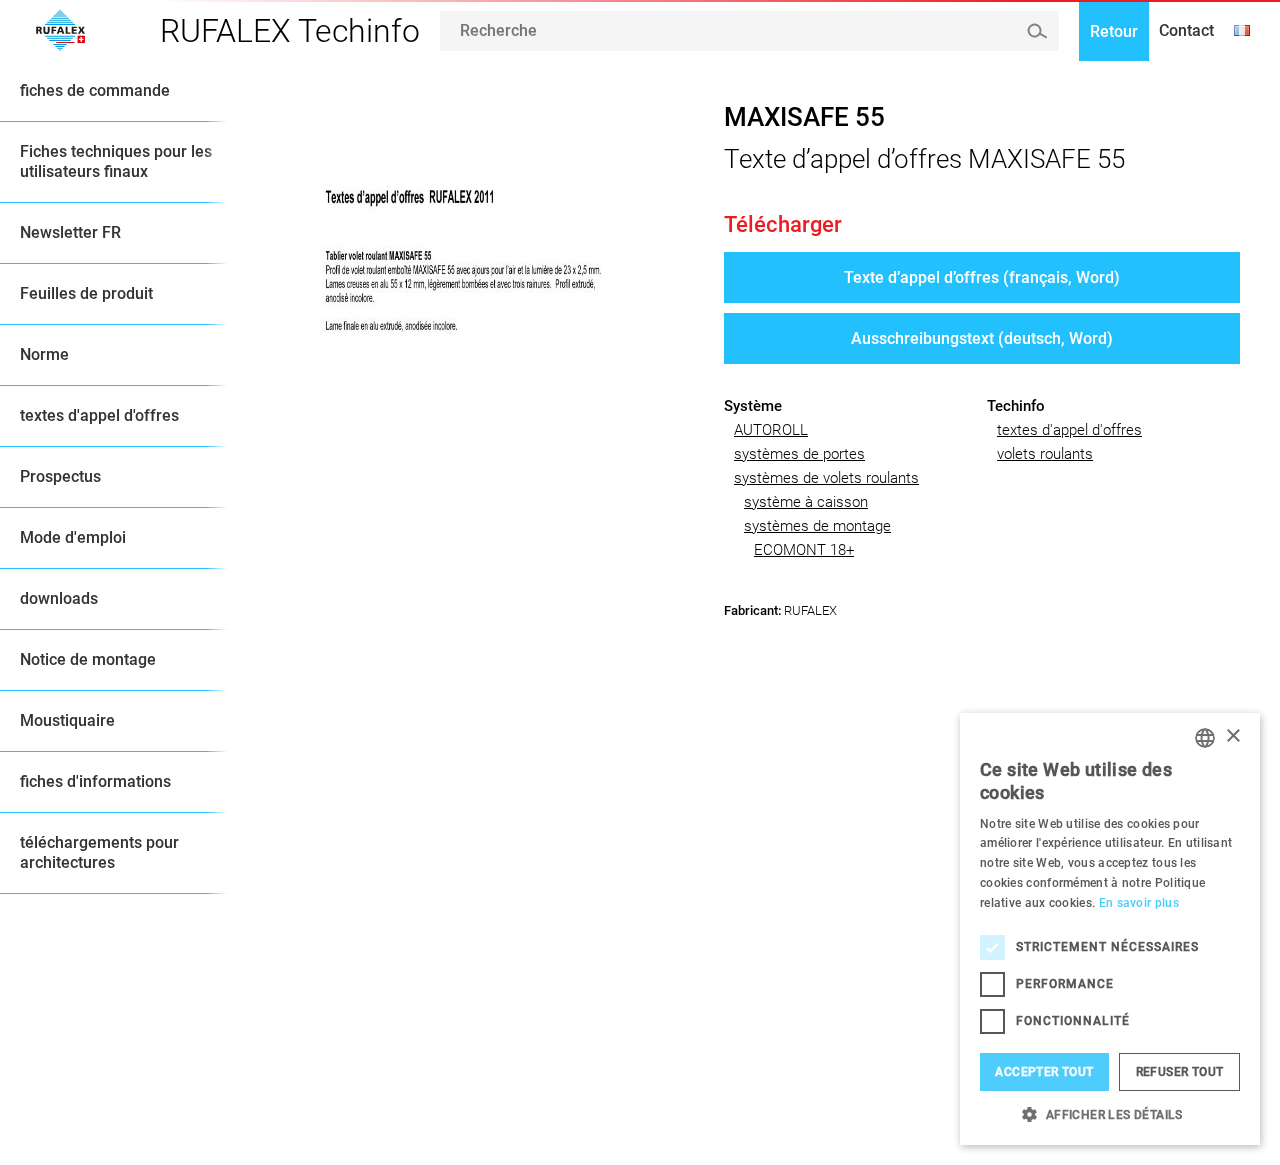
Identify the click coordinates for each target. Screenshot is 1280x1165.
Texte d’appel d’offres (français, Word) (982, 277)
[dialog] (1110, 929)
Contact (1186, 30)
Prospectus (60, 476)
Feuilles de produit (86, 293)
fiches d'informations (95, 781)
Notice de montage (88, 659)
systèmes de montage (817, 526)
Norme (44, 354)
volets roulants (1045, 454)
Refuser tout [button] (1180, 1072)
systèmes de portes (799, 454)
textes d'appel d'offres (99, 415)
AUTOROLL (771, 430)
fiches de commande (95, 90)
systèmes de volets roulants (826, 478)
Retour (1114, 31)
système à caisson (806, 502)
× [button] (1232, 736)
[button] (1110, 1114)
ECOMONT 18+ (804, 550)
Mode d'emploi (73, 537)
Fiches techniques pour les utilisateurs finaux (116, 161)
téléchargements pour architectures (99, 852)
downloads (59, 598)
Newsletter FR (70, 232)
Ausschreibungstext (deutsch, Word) (982, 338)
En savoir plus (1139, 903)
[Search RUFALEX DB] (1036, 30)
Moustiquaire (67, 720)
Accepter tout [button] (1044, 1072)
